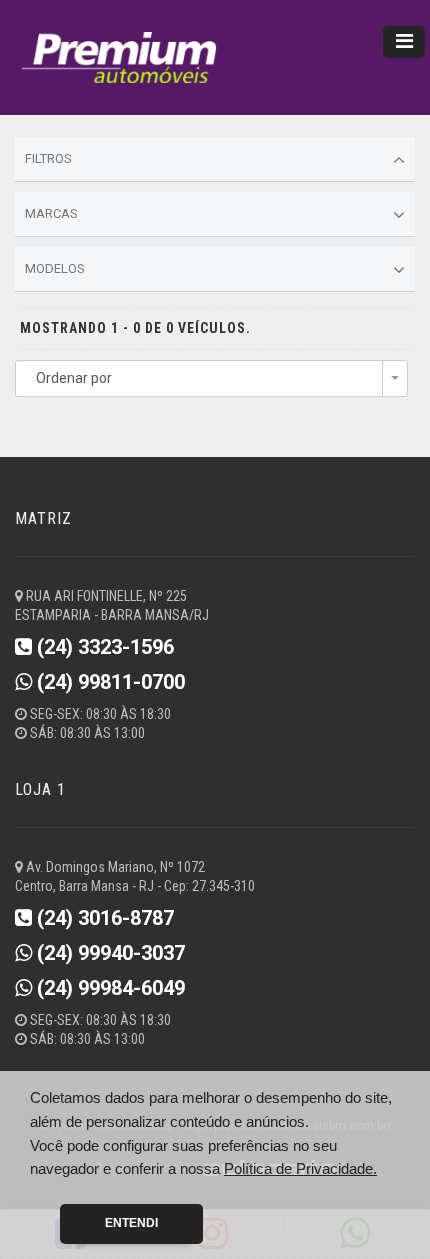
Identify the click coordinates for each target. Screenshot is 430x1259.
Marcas (51, 213)
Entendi (131, 1223)
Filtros (48, 158)
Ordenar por (74, 378)
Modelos (55, 268)
